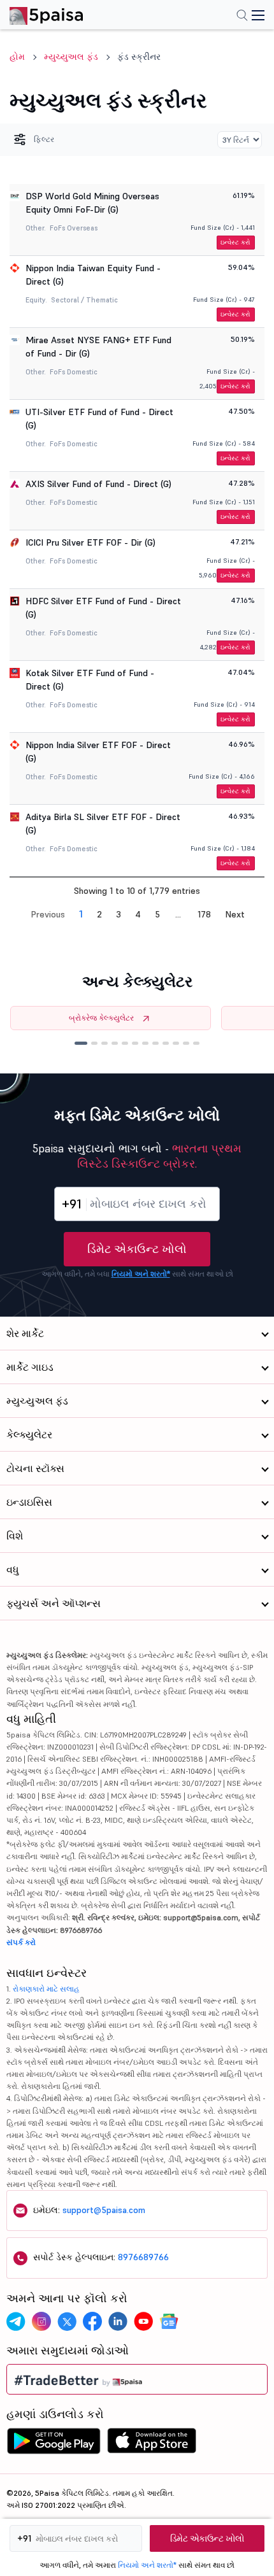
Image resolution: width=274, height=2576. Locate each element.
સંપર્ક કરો (21, 1942)
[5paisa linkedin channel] (118, 2321)
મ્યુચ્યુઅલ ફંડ (71, 57)
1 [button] (81, 914)
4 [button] (138, 914)
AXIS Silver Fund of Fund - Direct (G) (98, 484)
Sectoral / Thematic (84, 300)
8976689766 (143, 2257)
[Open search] (242, 17)
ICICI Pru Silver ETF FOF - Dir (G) (90, 542)
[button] (81, 1043)
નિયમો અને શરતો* (141, 1274)
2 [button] (99, 914)
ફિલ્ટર (44, 139)
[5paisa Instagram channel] (41, 2321)
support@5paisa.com (104, 2210)
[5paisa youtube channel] (143, 2321)
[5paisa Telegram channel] (16, 2321)
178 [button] (204, 914)
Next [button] (235, 914)
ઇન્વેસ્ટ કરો (235, 242)
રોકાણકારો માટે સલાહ (46, 1989)
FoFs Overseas (74, 228)
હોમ (17, 57)
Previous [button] (48, 914)
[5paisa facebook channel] (92, 2321)
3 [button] (119, 914)
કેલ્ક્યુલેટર (29, 1434)
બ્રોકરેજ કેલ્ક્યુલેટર (101, 1018)
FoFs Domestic (74, 372)
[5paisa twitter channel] (67, 2321)
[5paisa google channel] (169, 2321)
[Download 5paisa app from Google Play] (54, 2444)
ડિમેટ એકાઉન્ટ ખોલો (137, 1249)
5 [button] (157, 914)
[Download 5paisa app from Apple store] (152, 2444)
